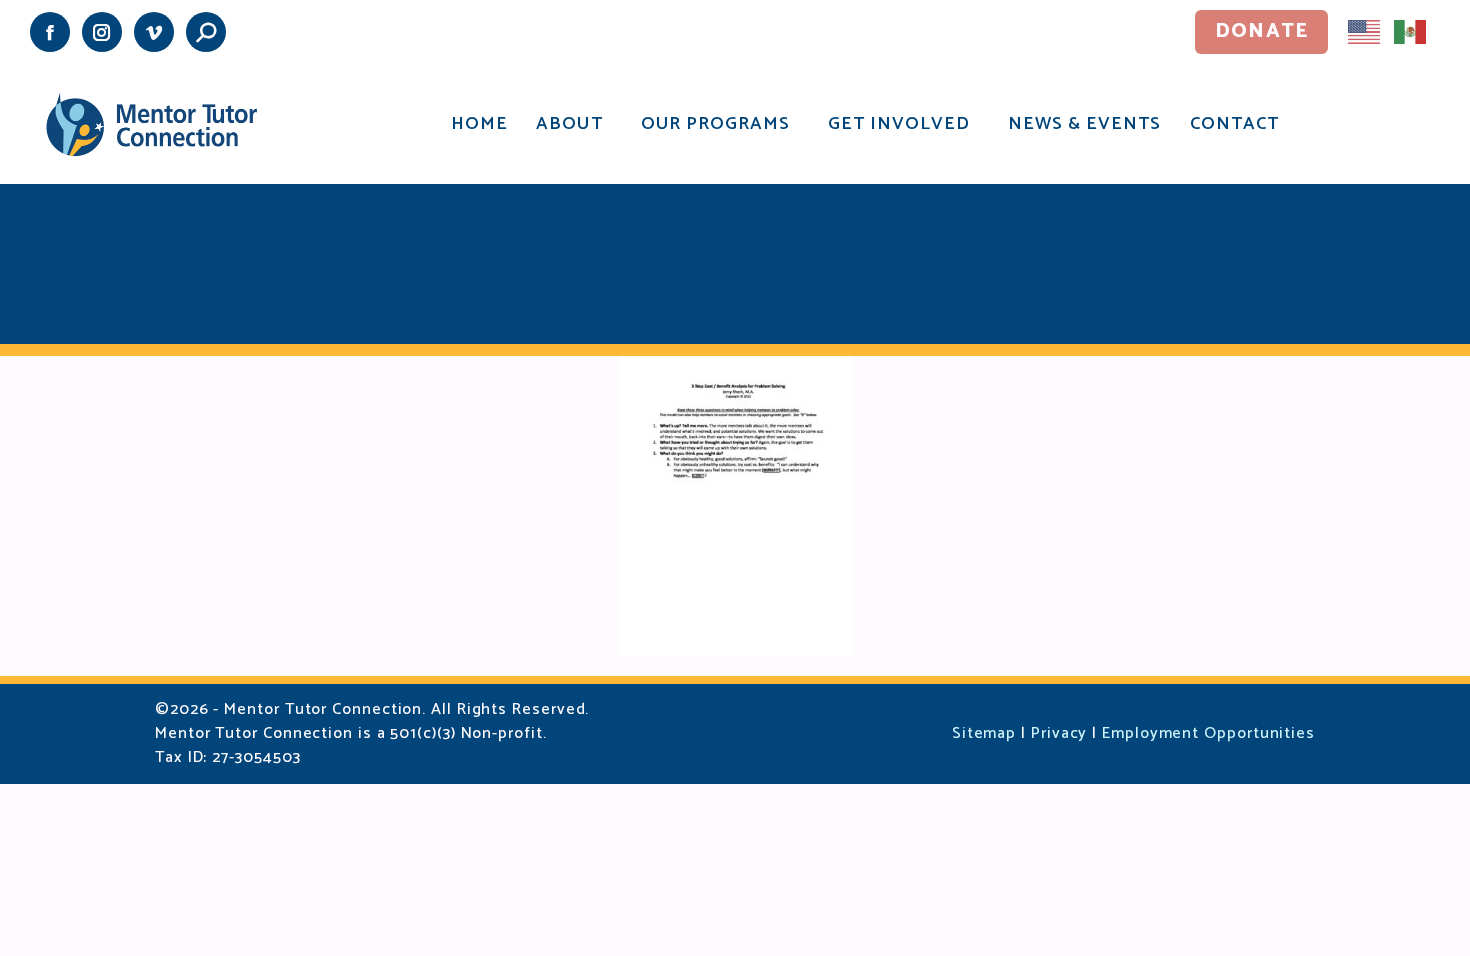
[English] (1365, 31)
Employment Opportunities (1208, 733)
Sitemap (984, 733)
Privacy (1059, 733)
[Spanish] (1411, 31)
